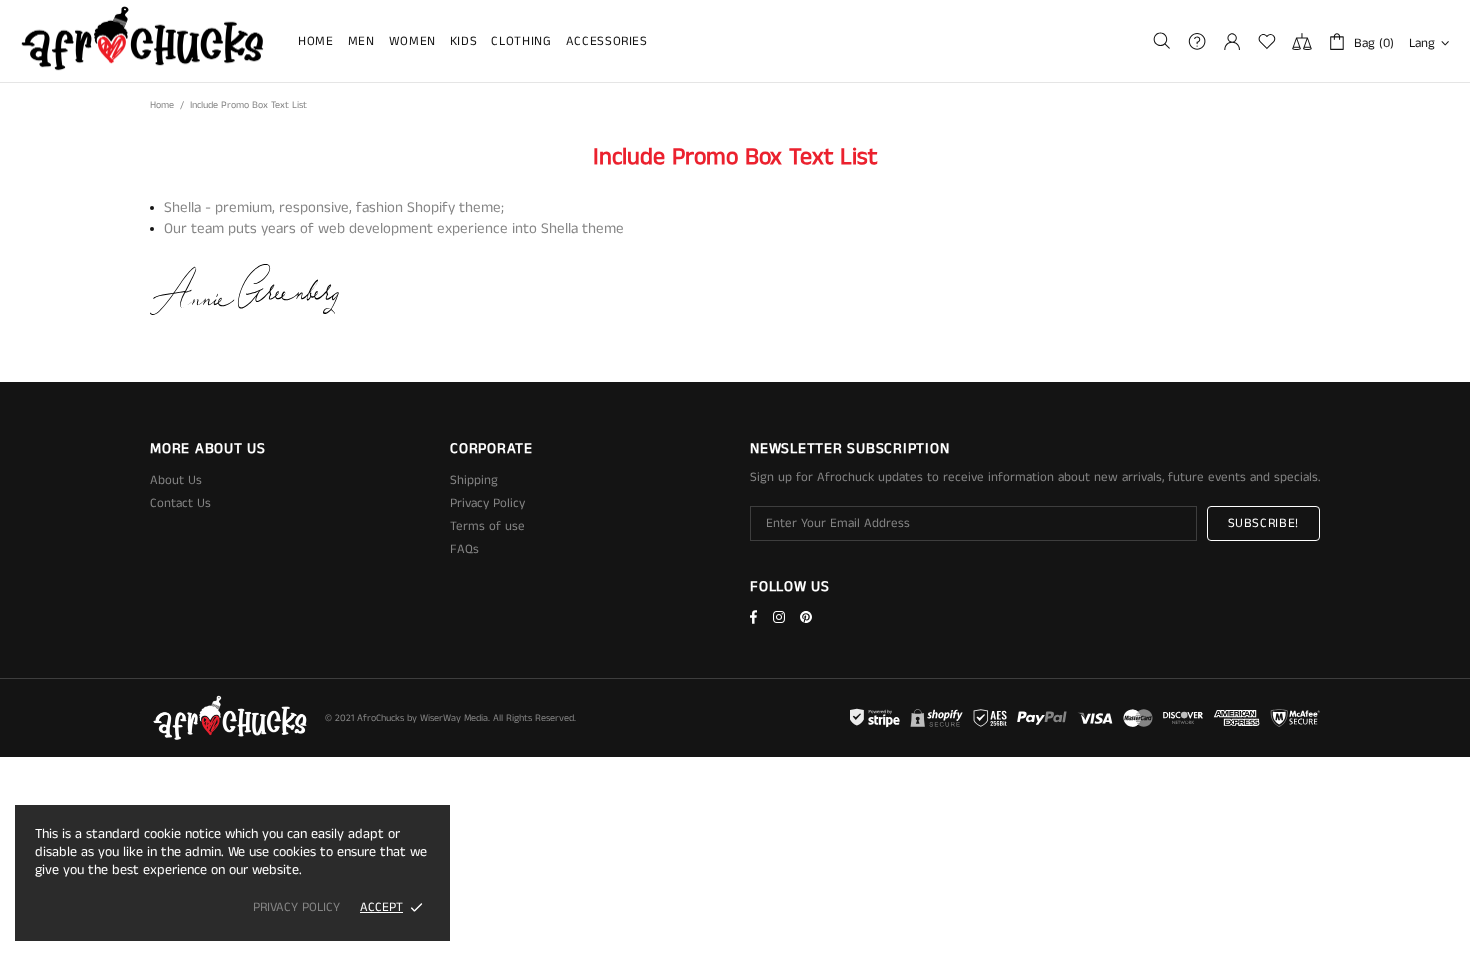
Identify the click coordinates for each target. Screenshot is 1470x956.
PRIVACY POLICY (296, 907)
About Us (176, 480)
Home (162, 105)
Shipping (474, 480)
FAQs (464, 549)
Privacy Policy (487, 503)
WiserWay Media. (455, 718)
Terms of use (487, 526)
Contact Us (180, 503)
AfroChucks (143, 41)
